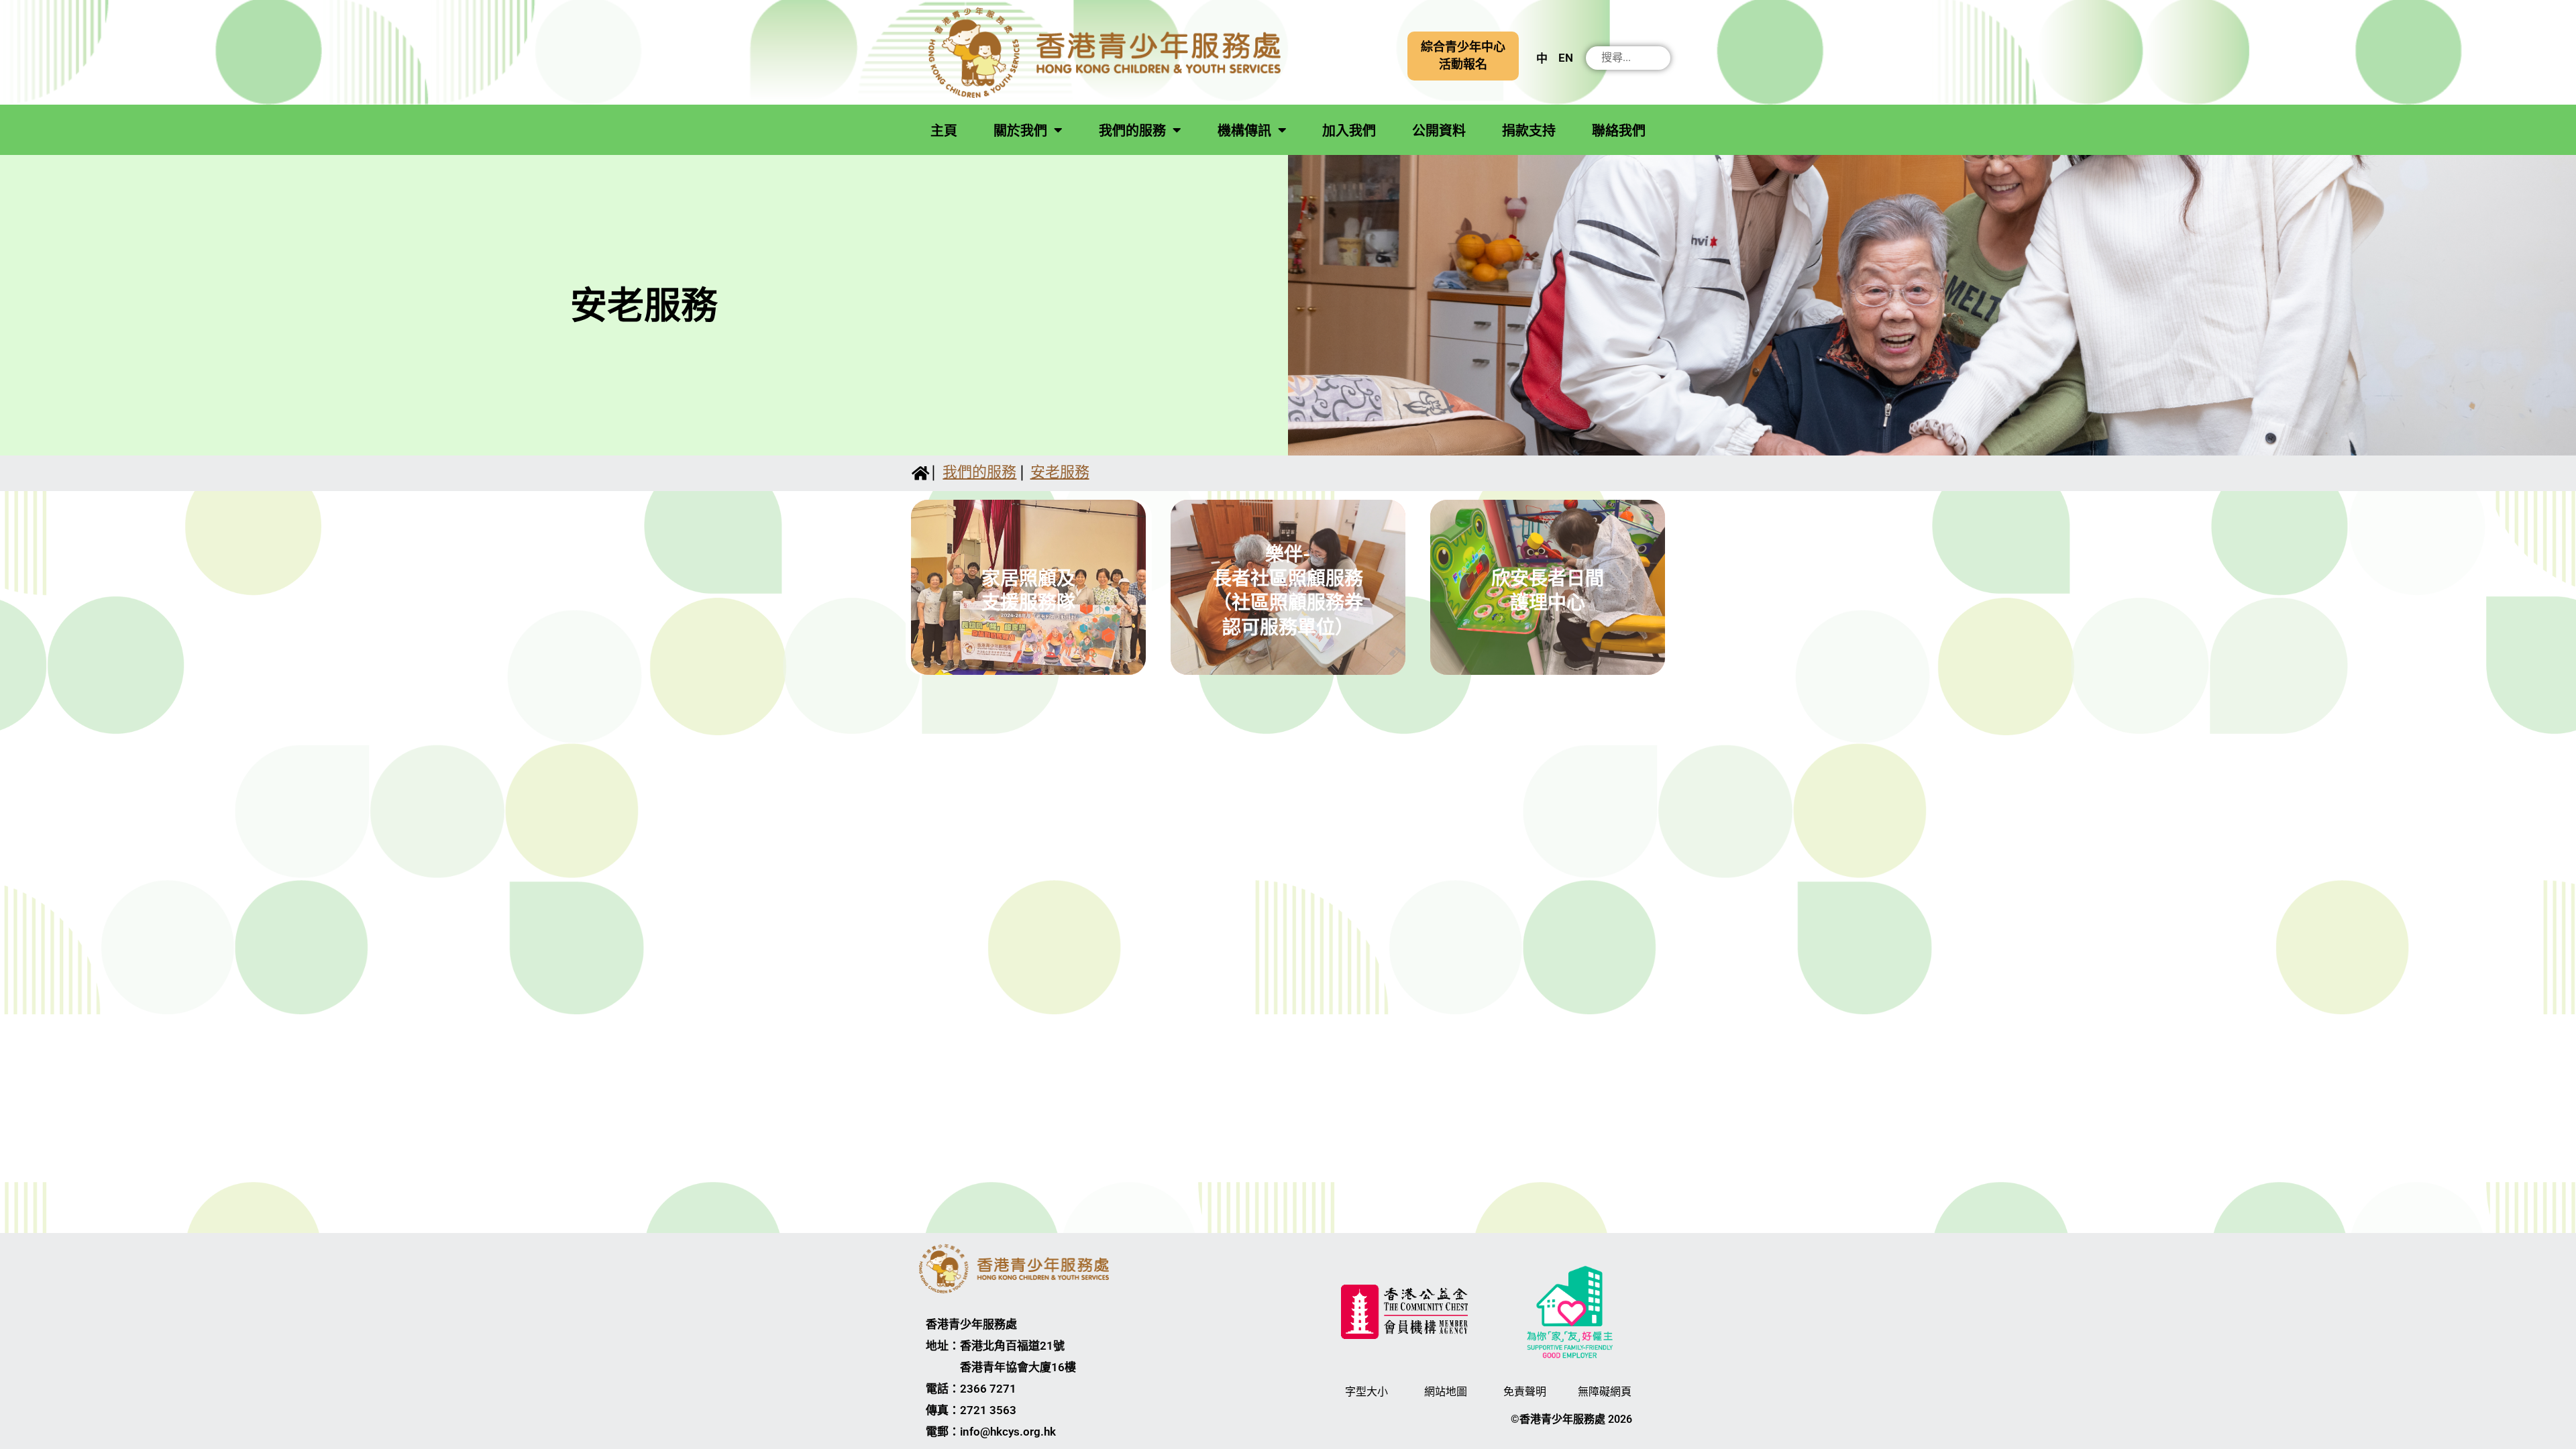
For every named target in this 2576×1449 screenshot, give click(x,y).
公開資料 (1439, 131)
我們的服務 (1132, 131)
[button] (1463, 56)
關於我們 (1020, 131)
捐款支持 (1529, 131)
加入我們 (1349, 131)
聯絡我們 (1619, 131)
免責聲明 (1525, 1392)
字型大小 (1366, 1392)
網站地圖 (1446, 1392)
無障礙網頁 (1605, 1392)
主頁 (944, 131)
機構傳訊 (1244, 131)
